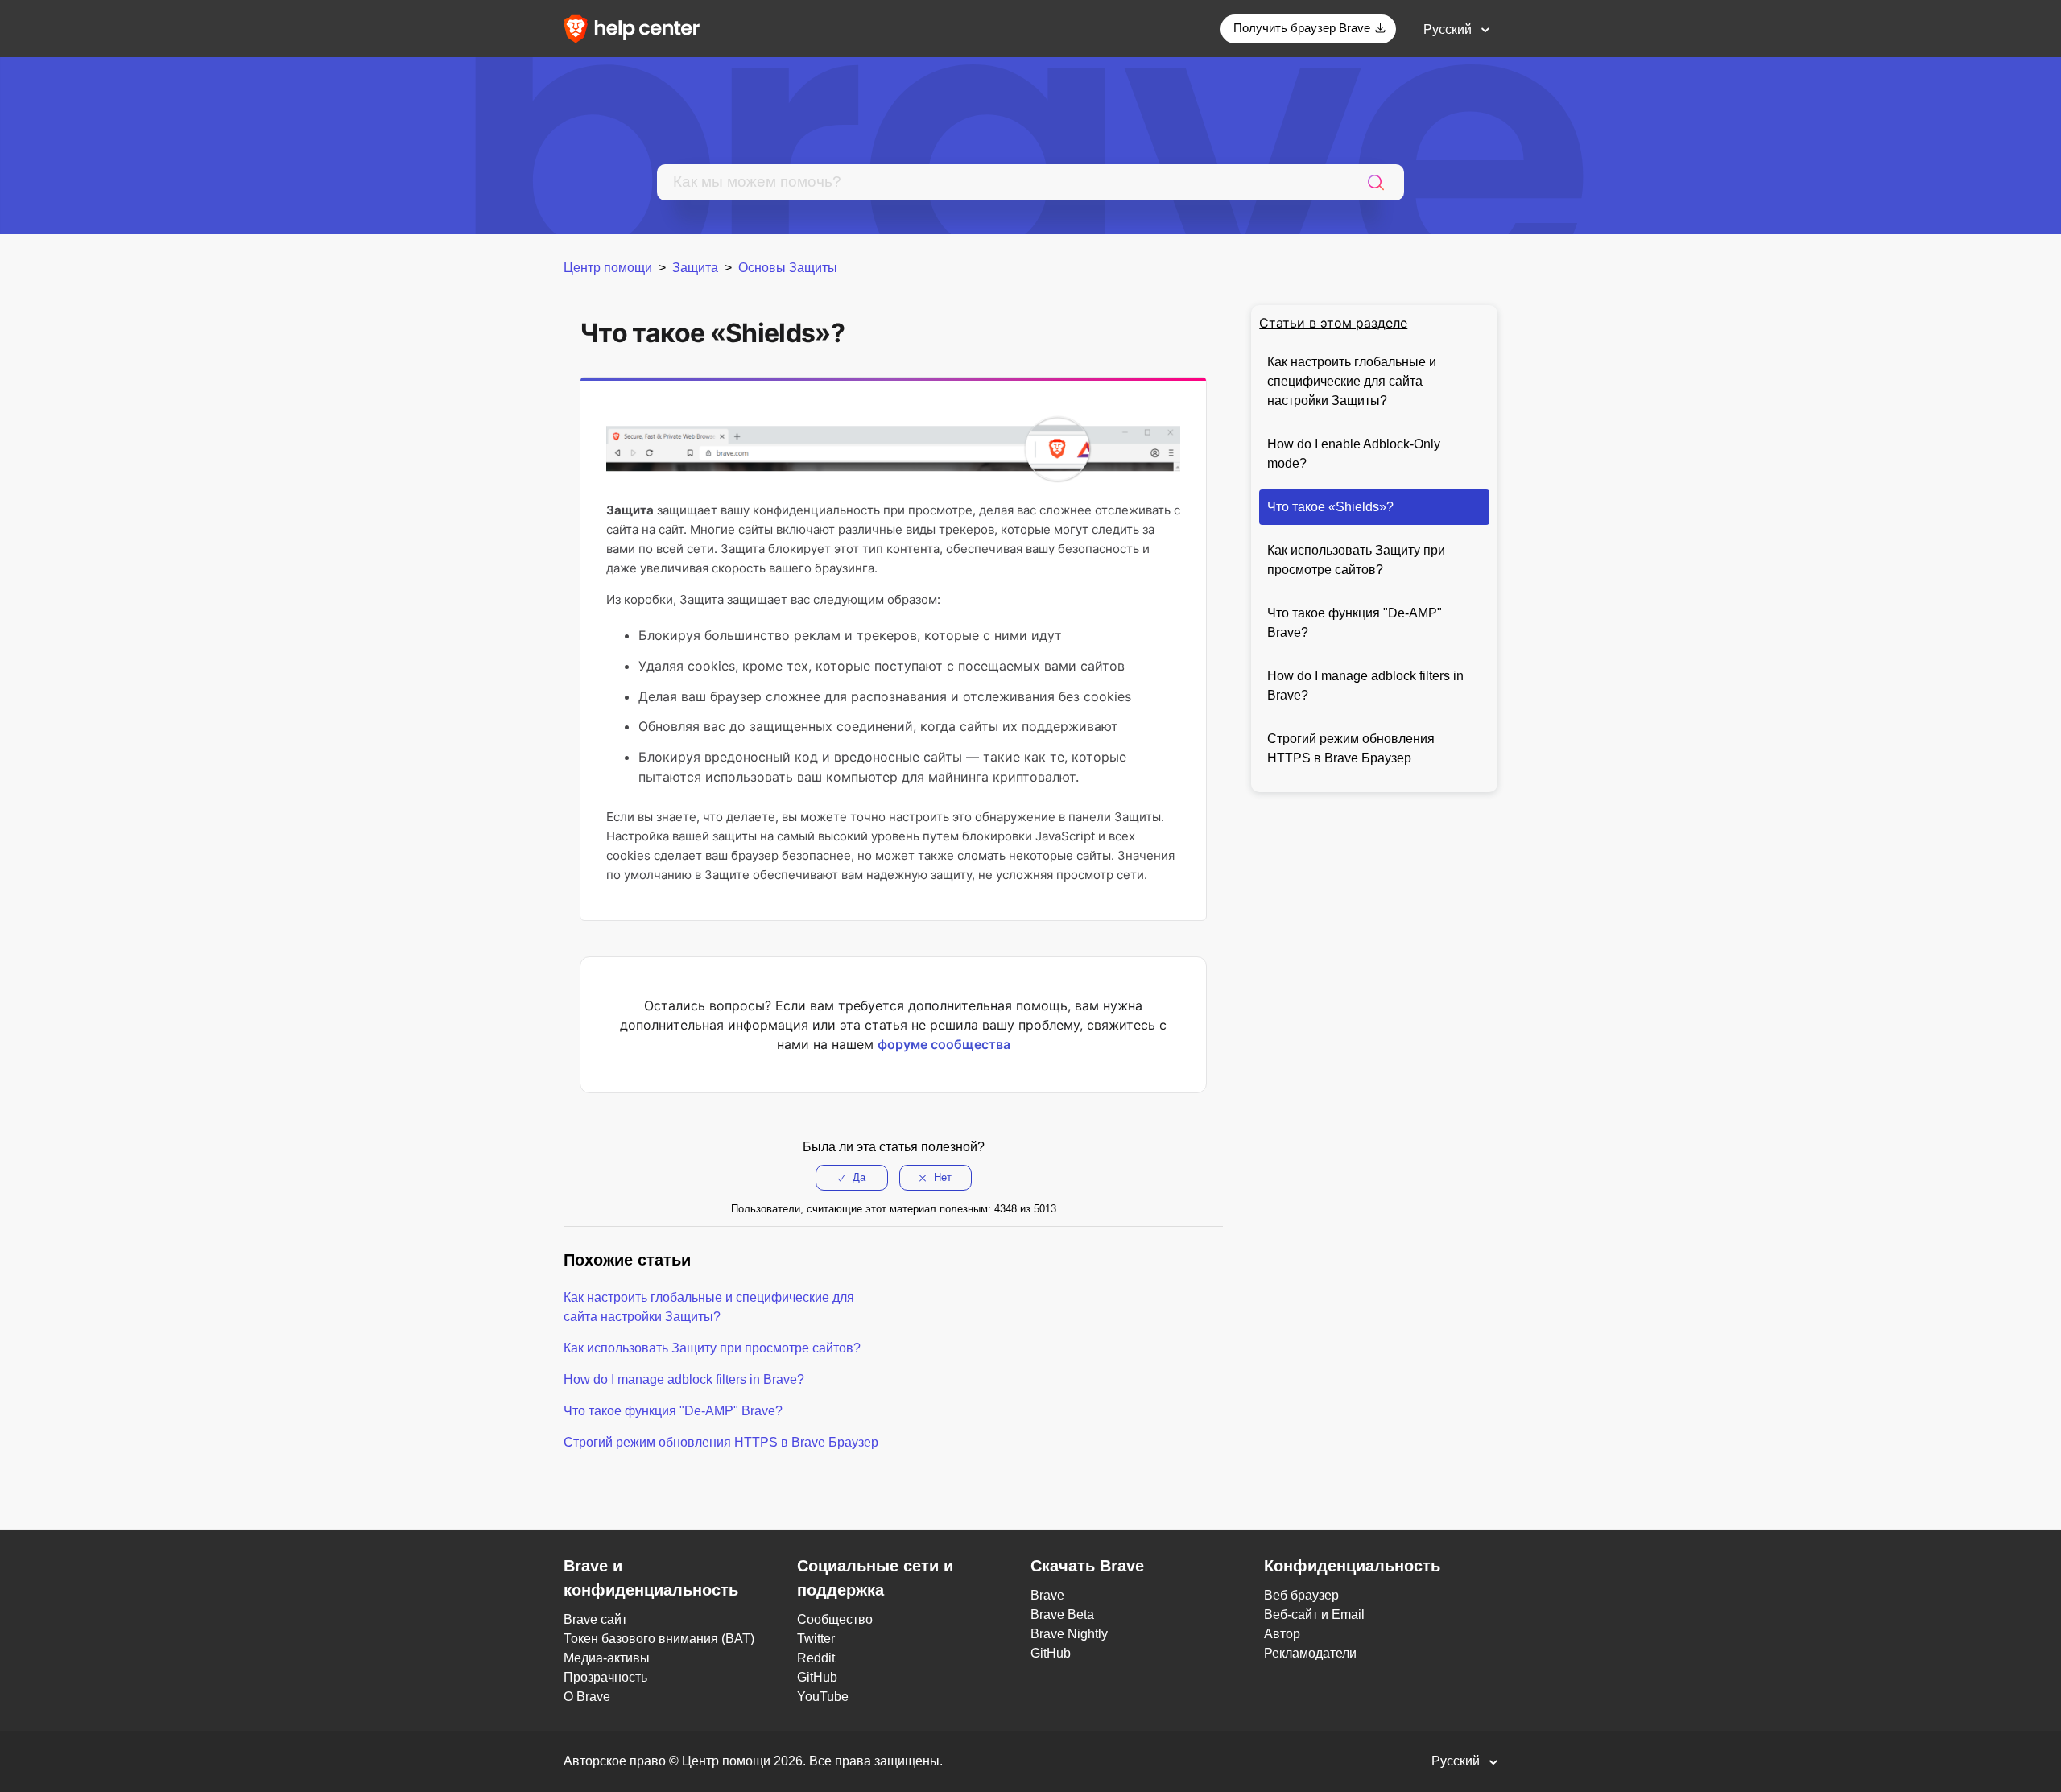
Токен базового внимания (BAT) (659, 1639)
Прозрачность (605, 1677)
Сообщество (835, 1619)
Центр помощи (608, 268)
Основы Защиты (788, 268)
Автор (1282, 1634)
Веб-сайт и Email (1314, 1614)
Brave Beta (1062, 1614)
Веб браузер (1301, 1595)
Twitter (816, 1639)
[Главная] (637, 28)
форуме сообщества (944, 1044)
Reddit (816, 1658)
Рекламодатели (1310, 1653)
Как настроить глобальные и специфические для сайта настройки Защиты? (1352, 381)
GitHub (817, 1677)
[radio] (852, 1178)
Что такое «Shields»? (1330, 507)
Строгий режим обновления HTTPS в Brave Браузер (1351, 748)
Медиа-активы (607, 1658)
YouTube (823, 1697)
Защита (695, 268)
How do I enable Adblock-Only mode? (1354, 454)
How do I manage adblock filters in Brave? (1365, 685)
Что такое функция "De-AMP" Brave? (1355, 623)
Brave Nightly (1069, 1634)
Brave (1047, 1595)
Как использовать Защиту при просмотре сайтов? (1356, 560)
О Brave (587, 1697)
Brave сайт (595, 1619)
